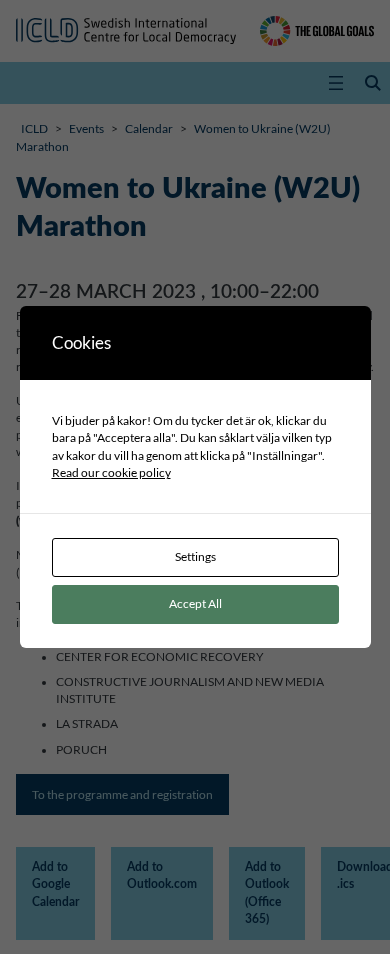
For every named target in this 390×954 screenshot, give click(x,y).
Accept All (195, 603)
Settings (195, 556)
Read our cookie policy (111, 472)
